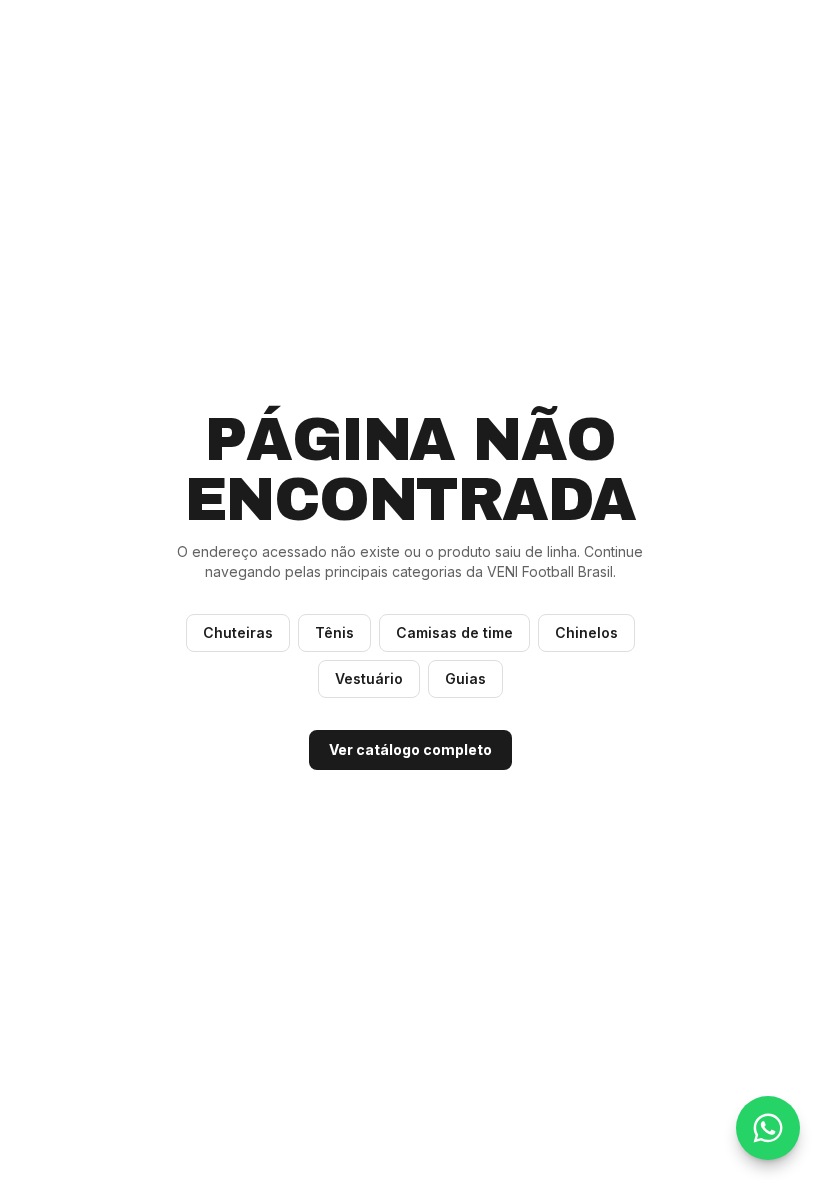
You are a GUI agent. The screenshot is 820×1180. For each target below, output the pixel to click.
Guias (465, 678)
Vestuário (369, 678)
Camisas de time (454, 632)
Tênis (334, 632)
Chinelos (586, 632)
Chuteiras (238, 632)
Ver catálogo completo (410, 749)
